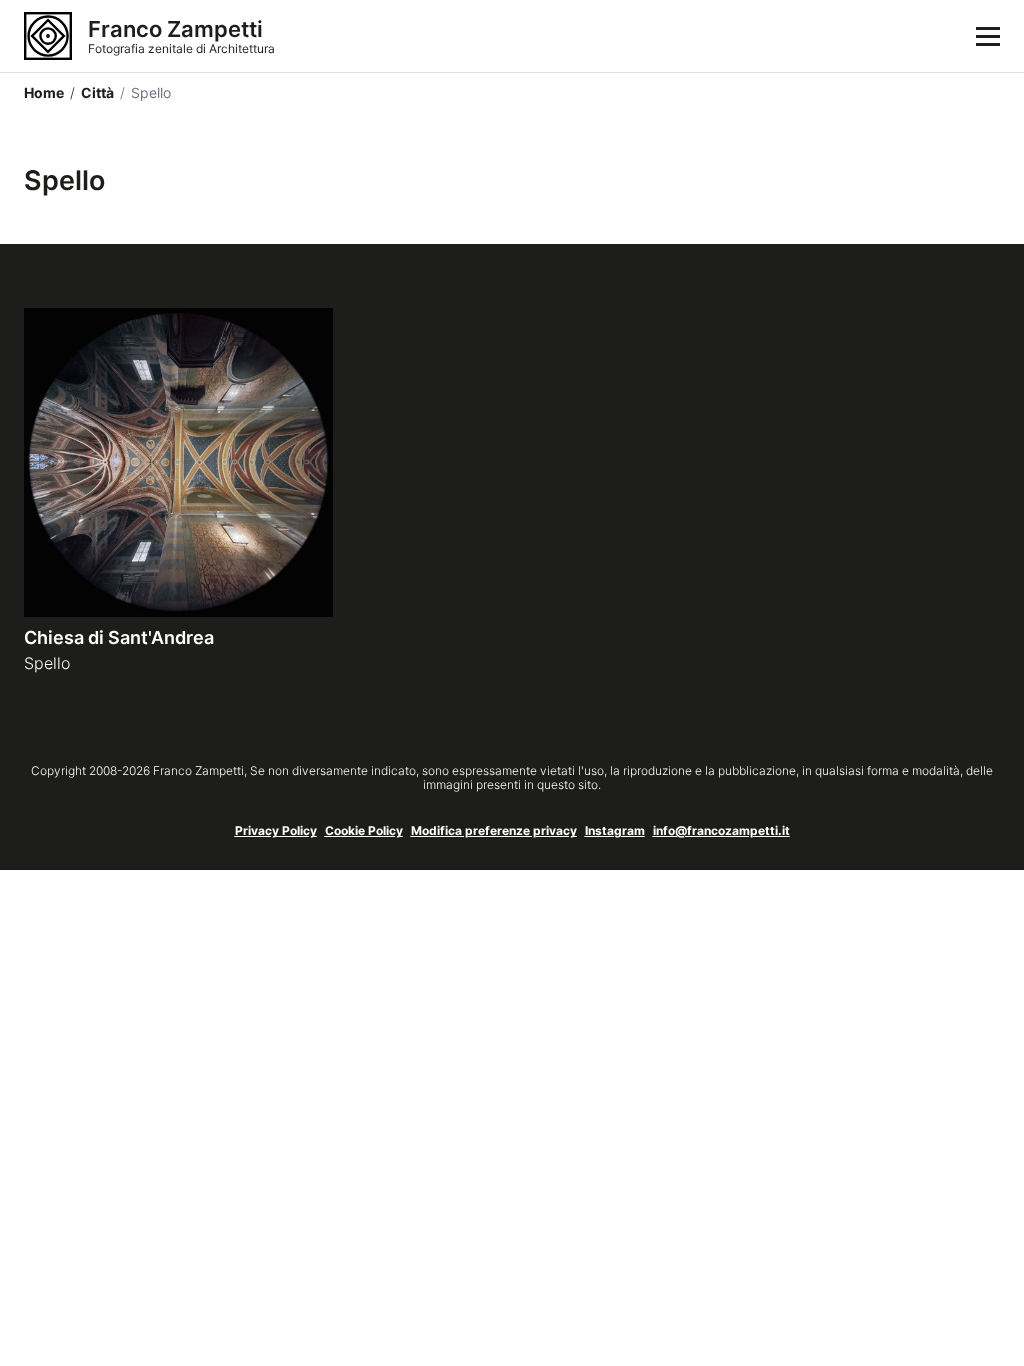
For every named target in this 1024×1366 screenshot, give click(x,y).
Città (92, 92)
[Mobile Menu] (988, 36)
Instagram (615, 830)
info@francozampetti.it (721, 830)
